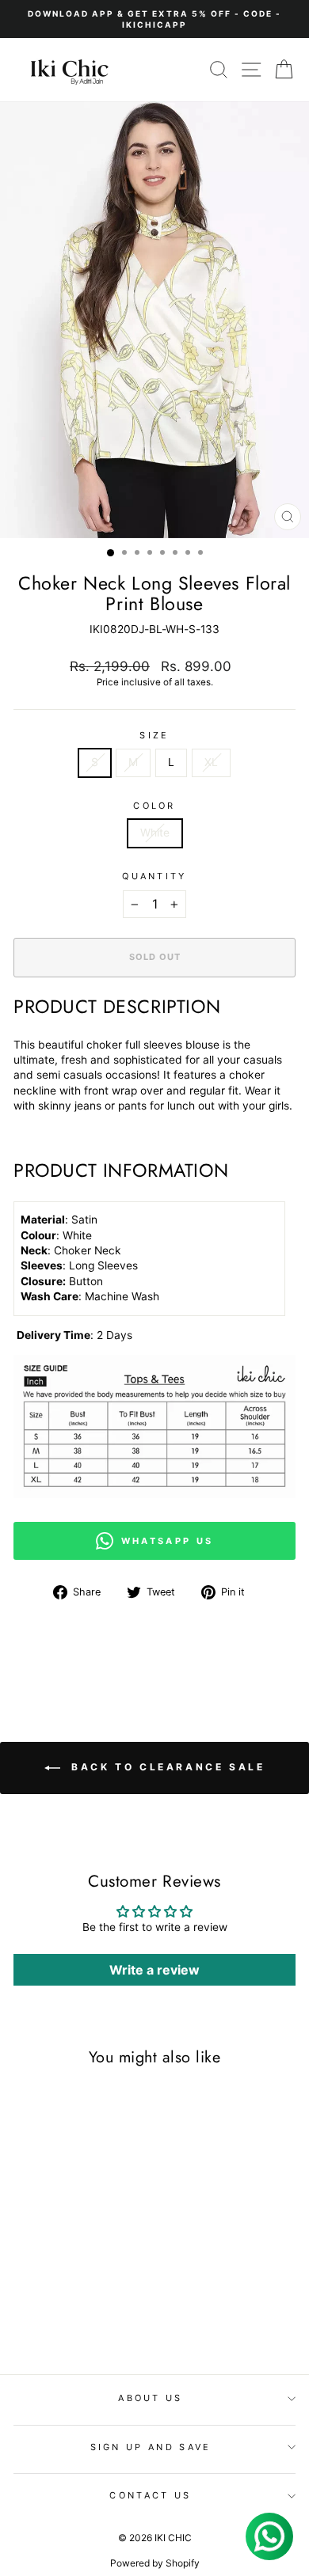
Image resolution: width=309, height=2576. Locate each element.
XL (211, 762)
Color (154, 806)
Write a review (154, 1970)
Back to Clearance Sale (166, 1767)
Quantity (154, 876)
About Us (151, 2398)
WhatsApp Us (167, 1541)
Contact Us (150, 2495)
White (155, 833)
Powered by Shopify (155, 2563)
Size (154, 735)
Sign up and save (151, 2447)
